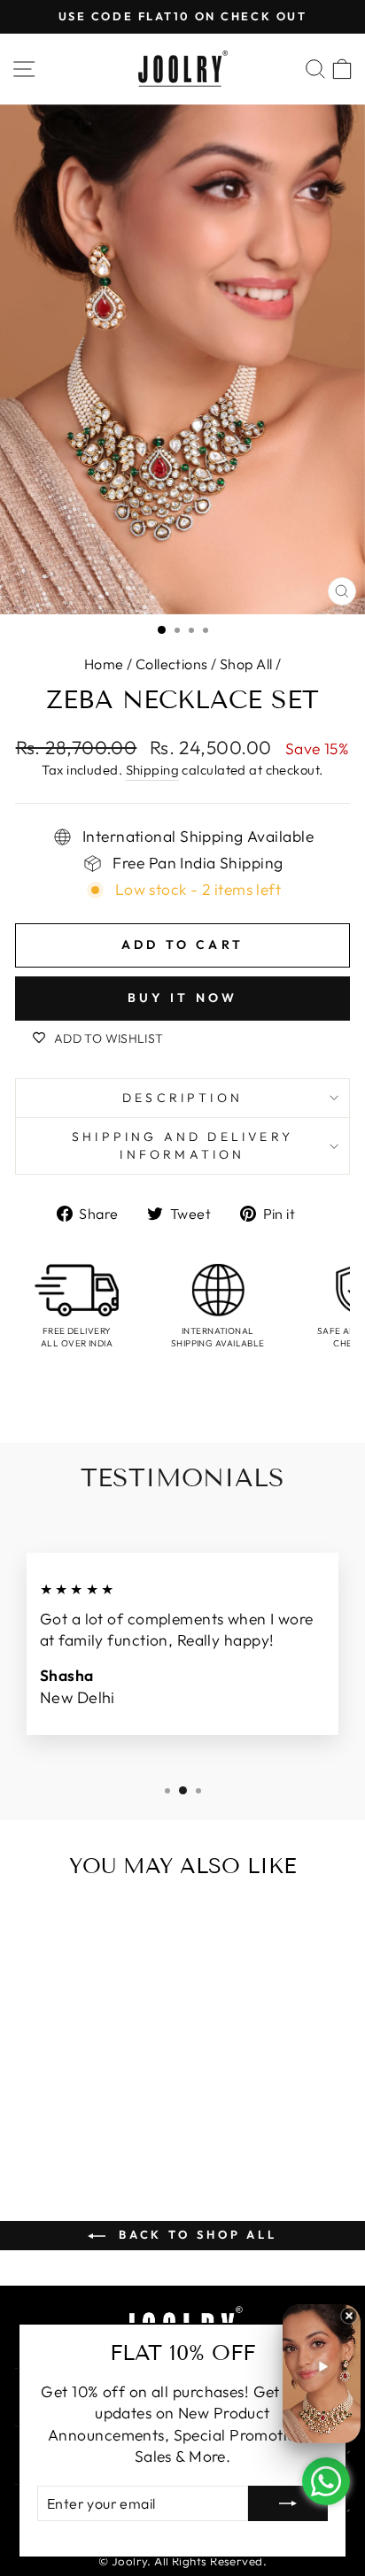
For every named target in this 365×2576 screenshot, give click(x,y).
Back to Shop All (195, 2234)
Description (182, 1098)
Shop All (246, 664)
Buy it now (183, 998)
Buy (79, 2127)
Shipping (153, 770)
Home (104, 664)
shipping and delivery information (182, 1145)
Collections (172, 664)
